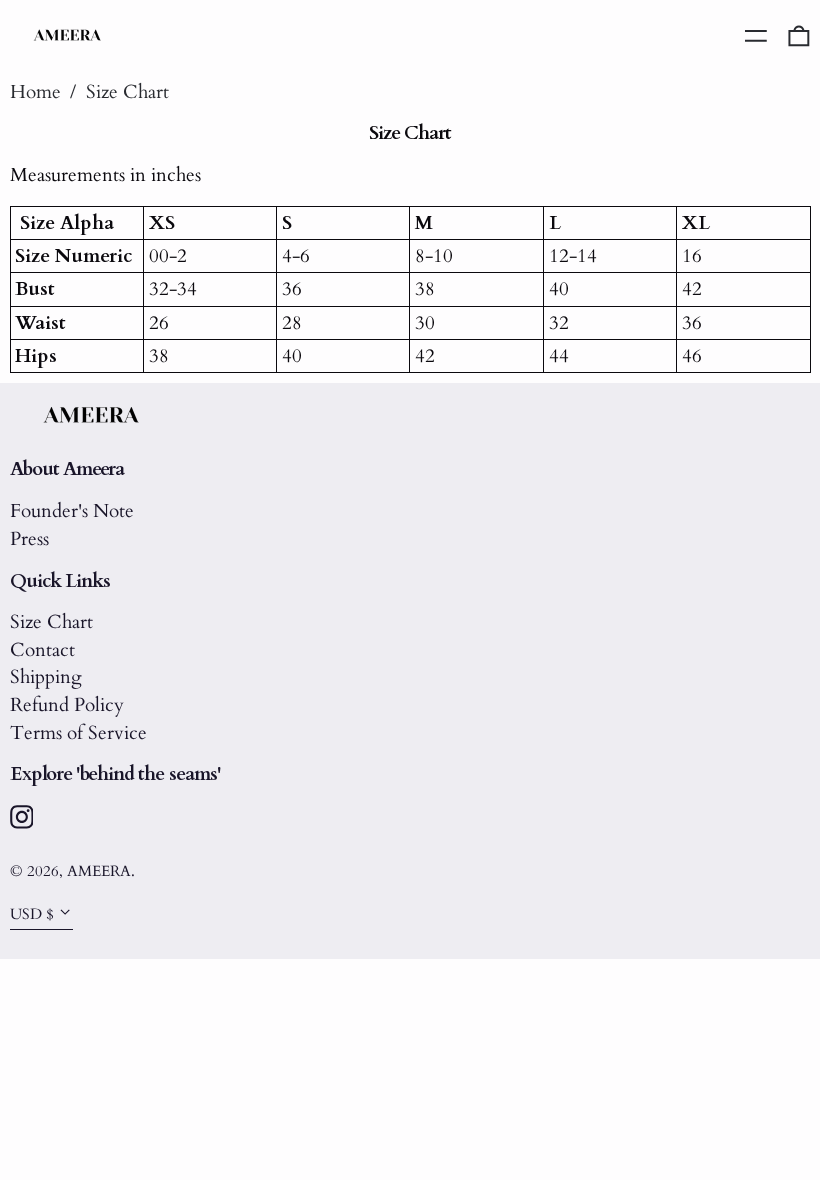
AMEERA (99, 871)
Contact (42, 650)
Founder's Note (72, 511)
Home (35, 92)
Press (29, 539)
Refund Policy (67, 705)
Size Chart (127, 92)
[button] (799, 36)
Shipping (46, 677)
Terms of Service (78, 733)
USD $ (32, 914)
